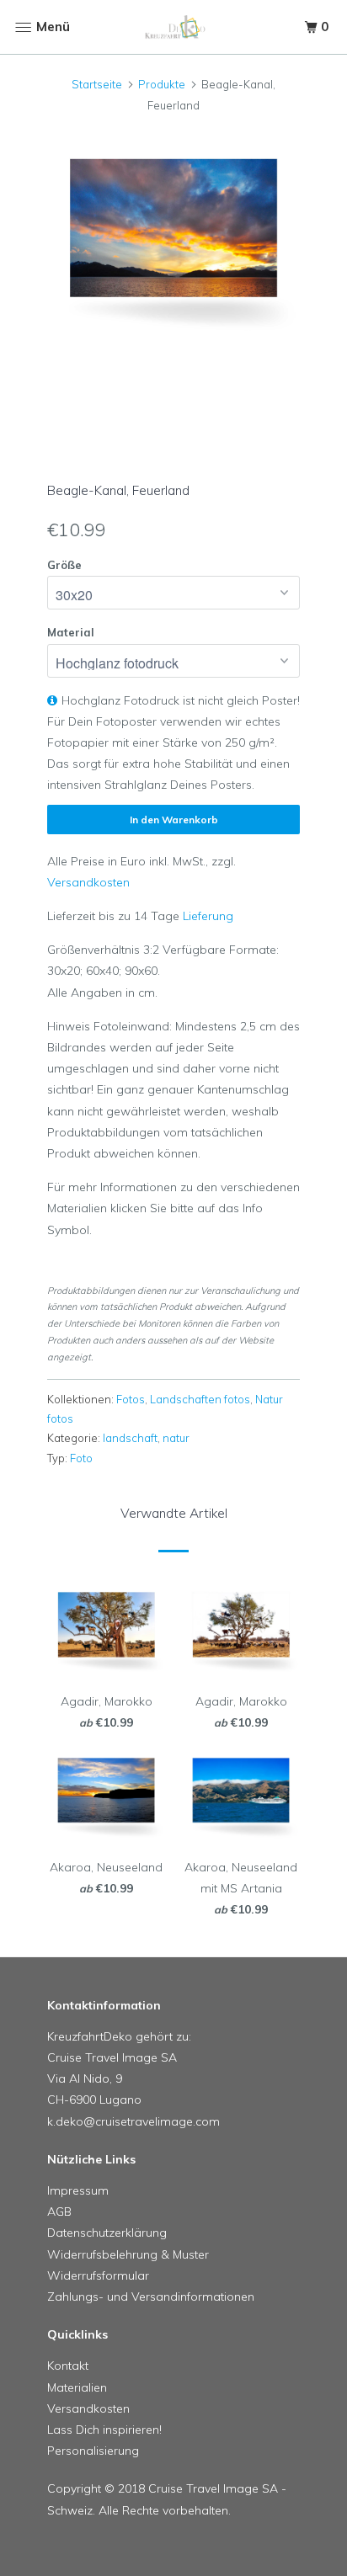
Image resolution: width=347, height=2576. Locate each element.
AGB (59, 2211)
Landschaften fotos (200, 1399)
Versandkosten (88, 882)
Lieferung (208, 916)
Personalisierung (93, 2451)
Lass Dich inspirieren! (104, 2430)
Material (71, 632)
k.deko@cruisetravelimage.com (133, 2121)
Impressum (78, 2190)
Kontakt (68, 2366)
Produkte (162, 84)
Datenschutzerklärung (107, 2233)
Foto (81, 1458)
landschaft (130, 1438)
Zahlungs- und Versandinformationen (151, 2297)
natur (176, 1438)
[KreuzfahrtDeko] (173, 27)
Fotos (131, 1399)
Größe (64, 565)
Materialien (77, 2387)
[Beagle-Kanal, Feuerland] (173, 240)
